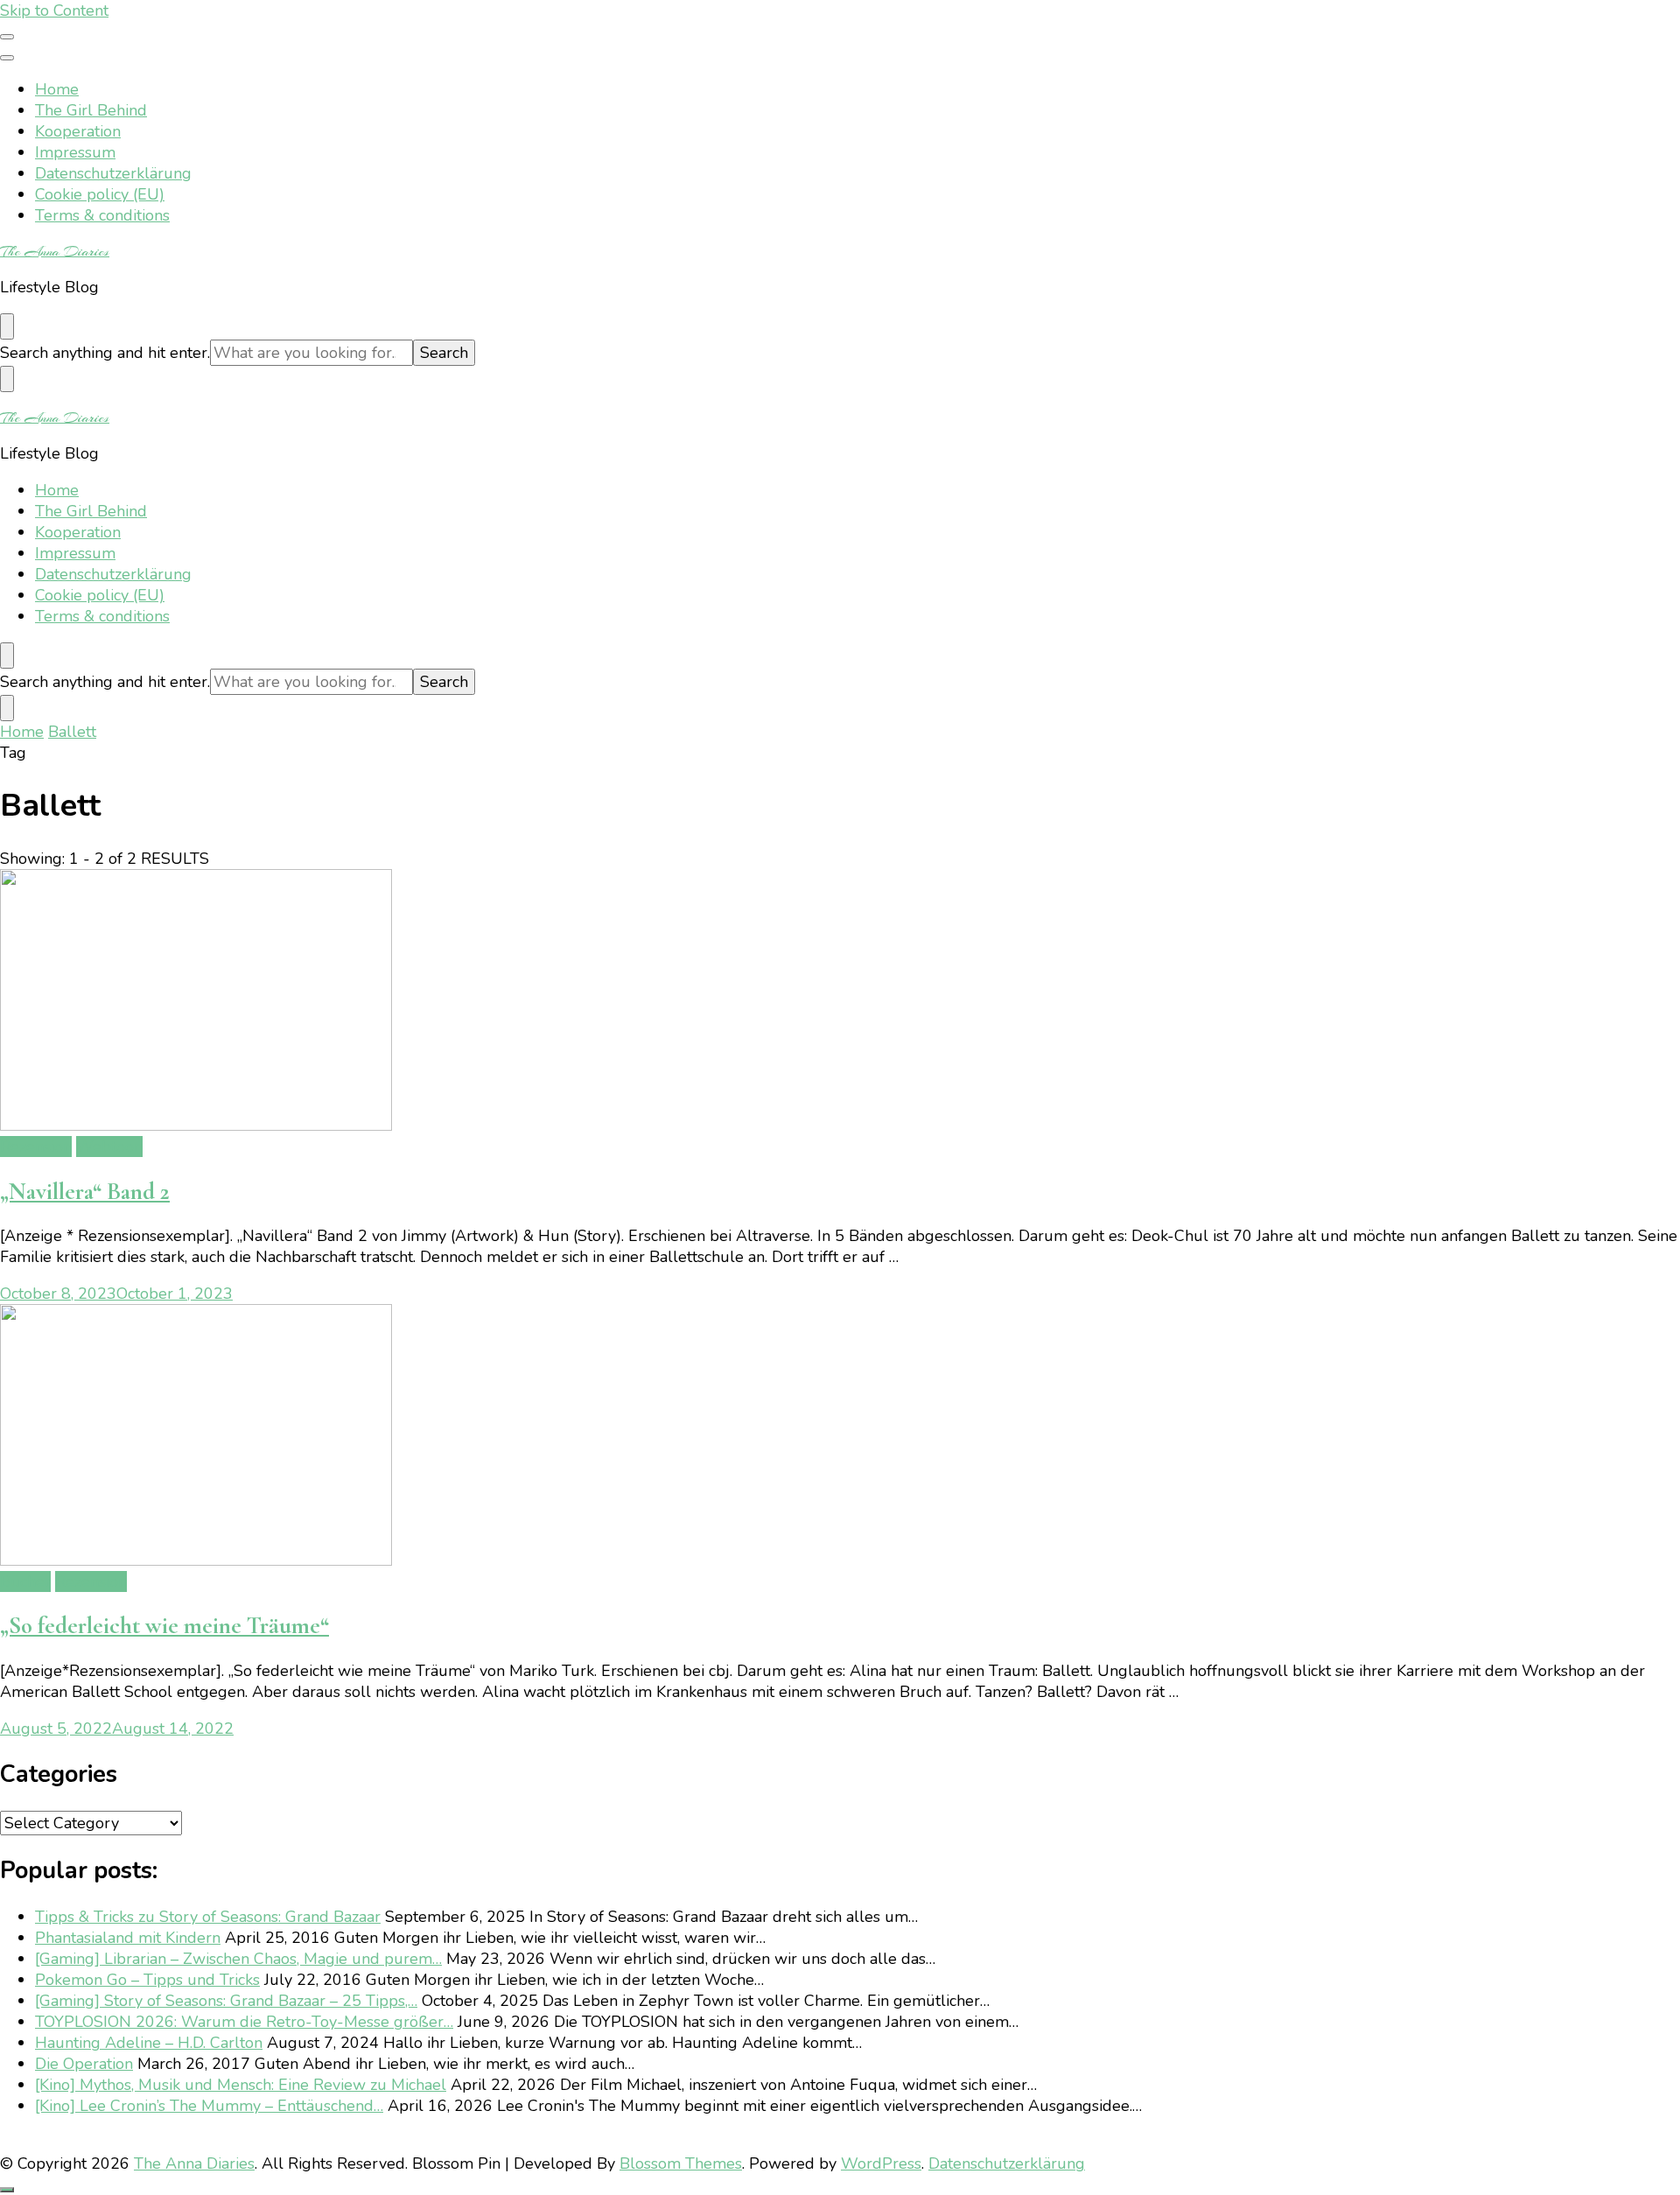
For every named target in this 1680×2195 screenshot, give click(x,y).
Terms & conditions (102, 215)
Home (57, 89)
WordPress (881, 2163)
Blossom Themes (681, 2163)
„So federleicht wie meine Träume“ (164, 1626)
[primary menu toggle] (7, 37)
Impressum (75, 152)
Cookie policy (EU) (100, 194)
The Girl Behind (91, 110)
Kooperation (78, 131)
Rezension (36, 1147)
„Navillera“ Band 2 (85, 1192)
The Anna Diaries (55, 251)
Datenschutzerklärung (113, 173)
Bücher (25, 1581)
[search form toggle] (7, 326)
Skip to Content (54, 11)
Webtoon (109, 1147)
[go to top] (7, 2190)
